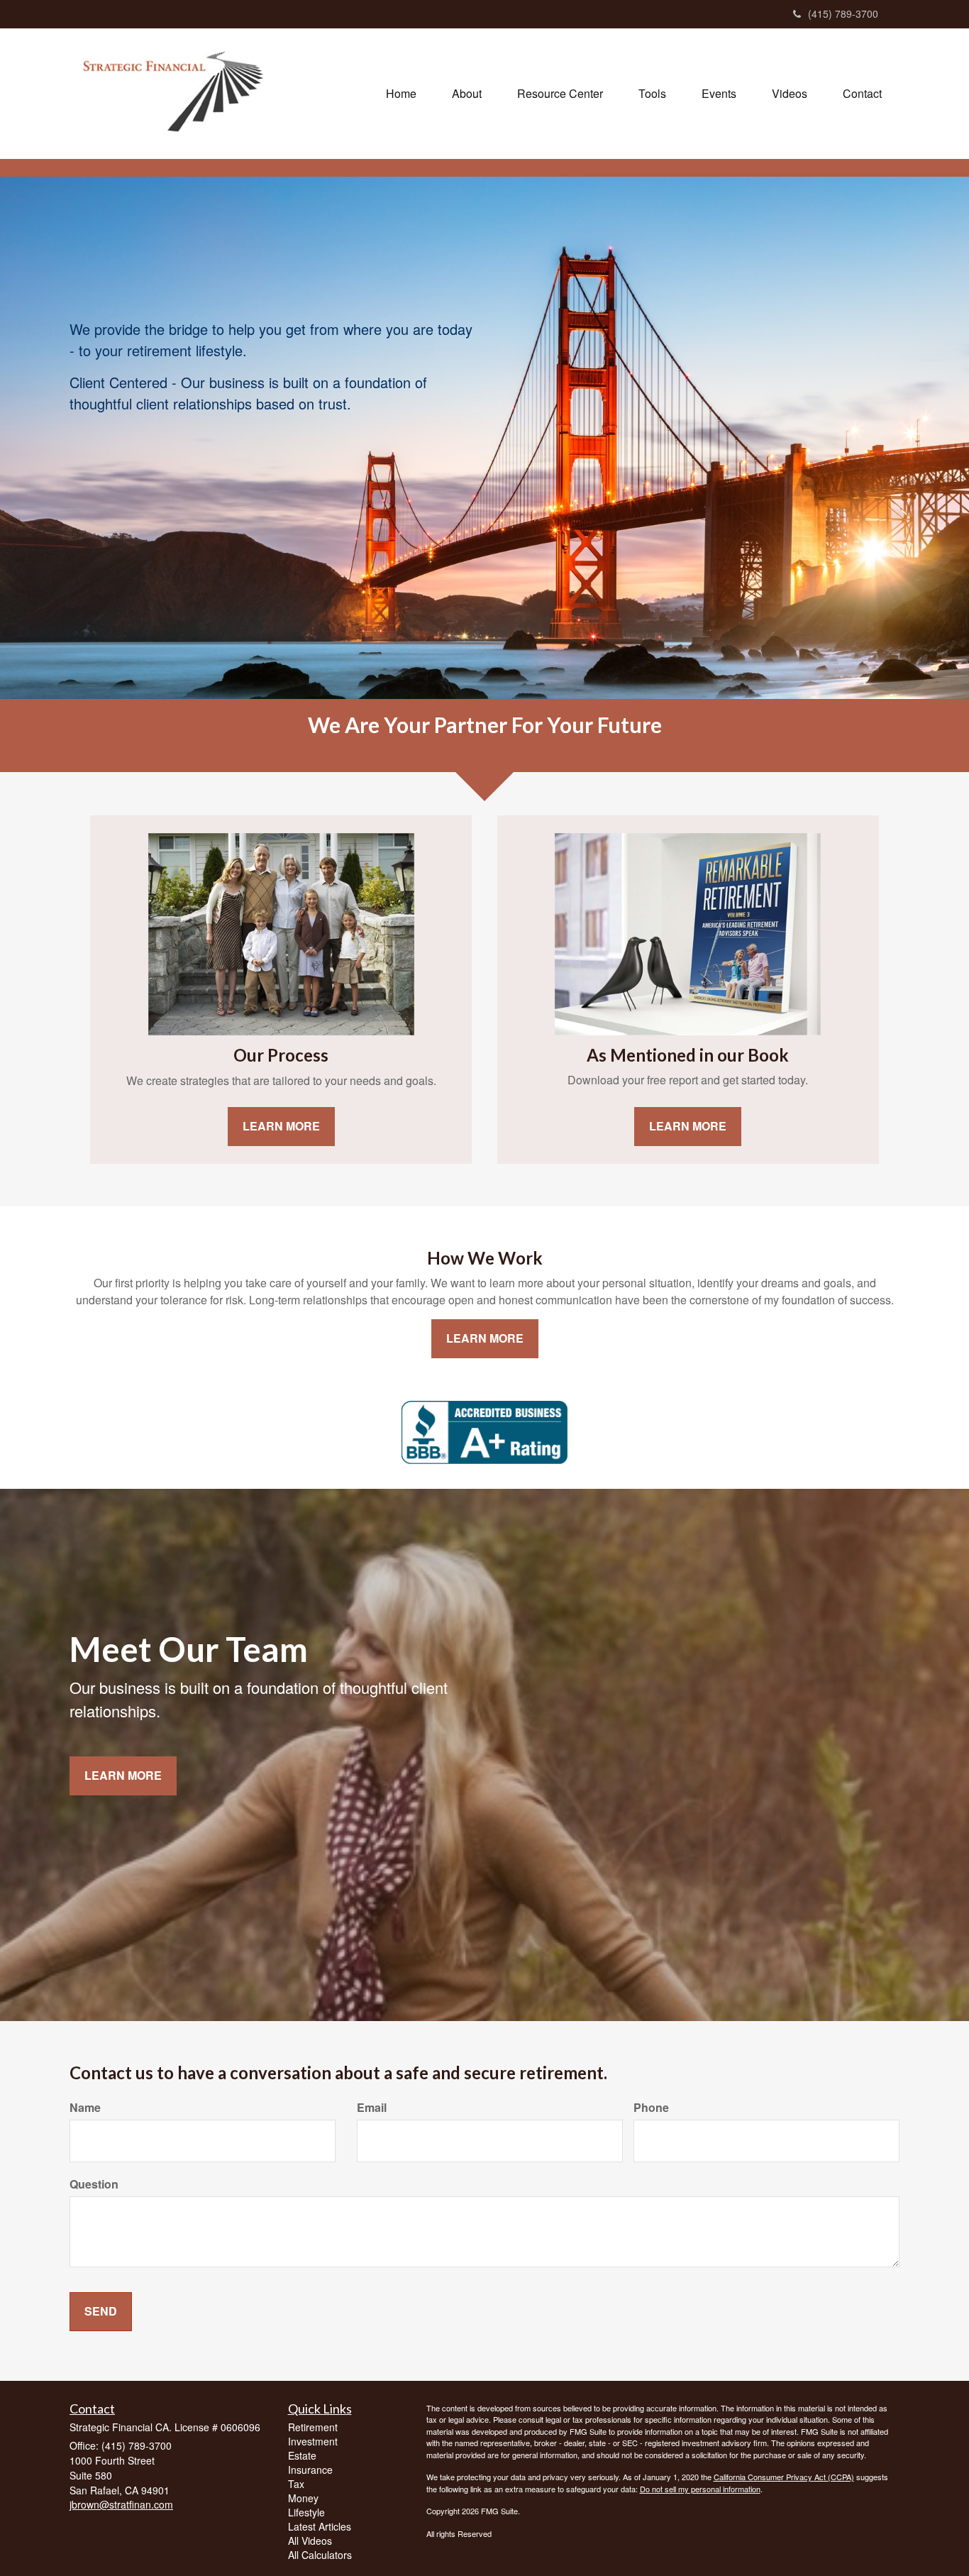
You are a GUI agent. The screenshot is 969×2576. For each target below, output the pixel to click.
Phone (651, 2108)
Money (303, 2498)
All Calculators (320, 2555)
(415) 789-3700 (843, 13)
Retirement (313, 2427)
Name (85, 2108)
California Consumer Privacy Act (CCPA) (784, 2477)
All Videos (310, 2541)
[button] (467, 94)
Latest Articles (320, 2526)
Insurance (310, 2470)
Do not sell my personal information (700, 2489)
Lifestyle (306, 2512)
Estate (302, 2455)
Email (372, 2108)
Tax (296, 2484)
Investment (313, 2441)
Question (94, 2184)
